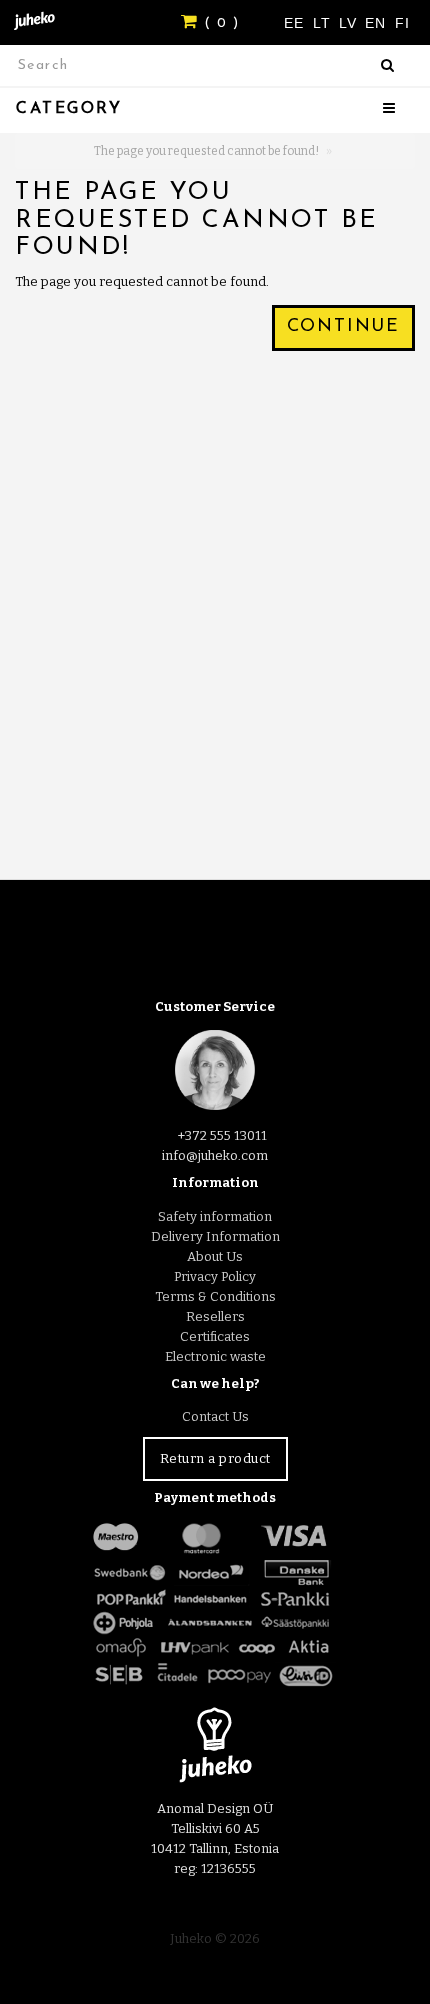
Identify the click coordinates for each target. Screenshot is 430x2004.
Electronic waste (215, 1356)
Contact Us (215, 1416)
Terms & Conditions (215, 1296)
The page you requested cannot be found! (206, 151)
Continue (343, 327)
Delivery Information (215, 1236)
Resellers (215, 1316)
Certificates (215, 1336)
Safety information (215, 1216)
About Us (215, 1256)
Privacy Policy (215, 1276)
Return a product (215, 1458)
